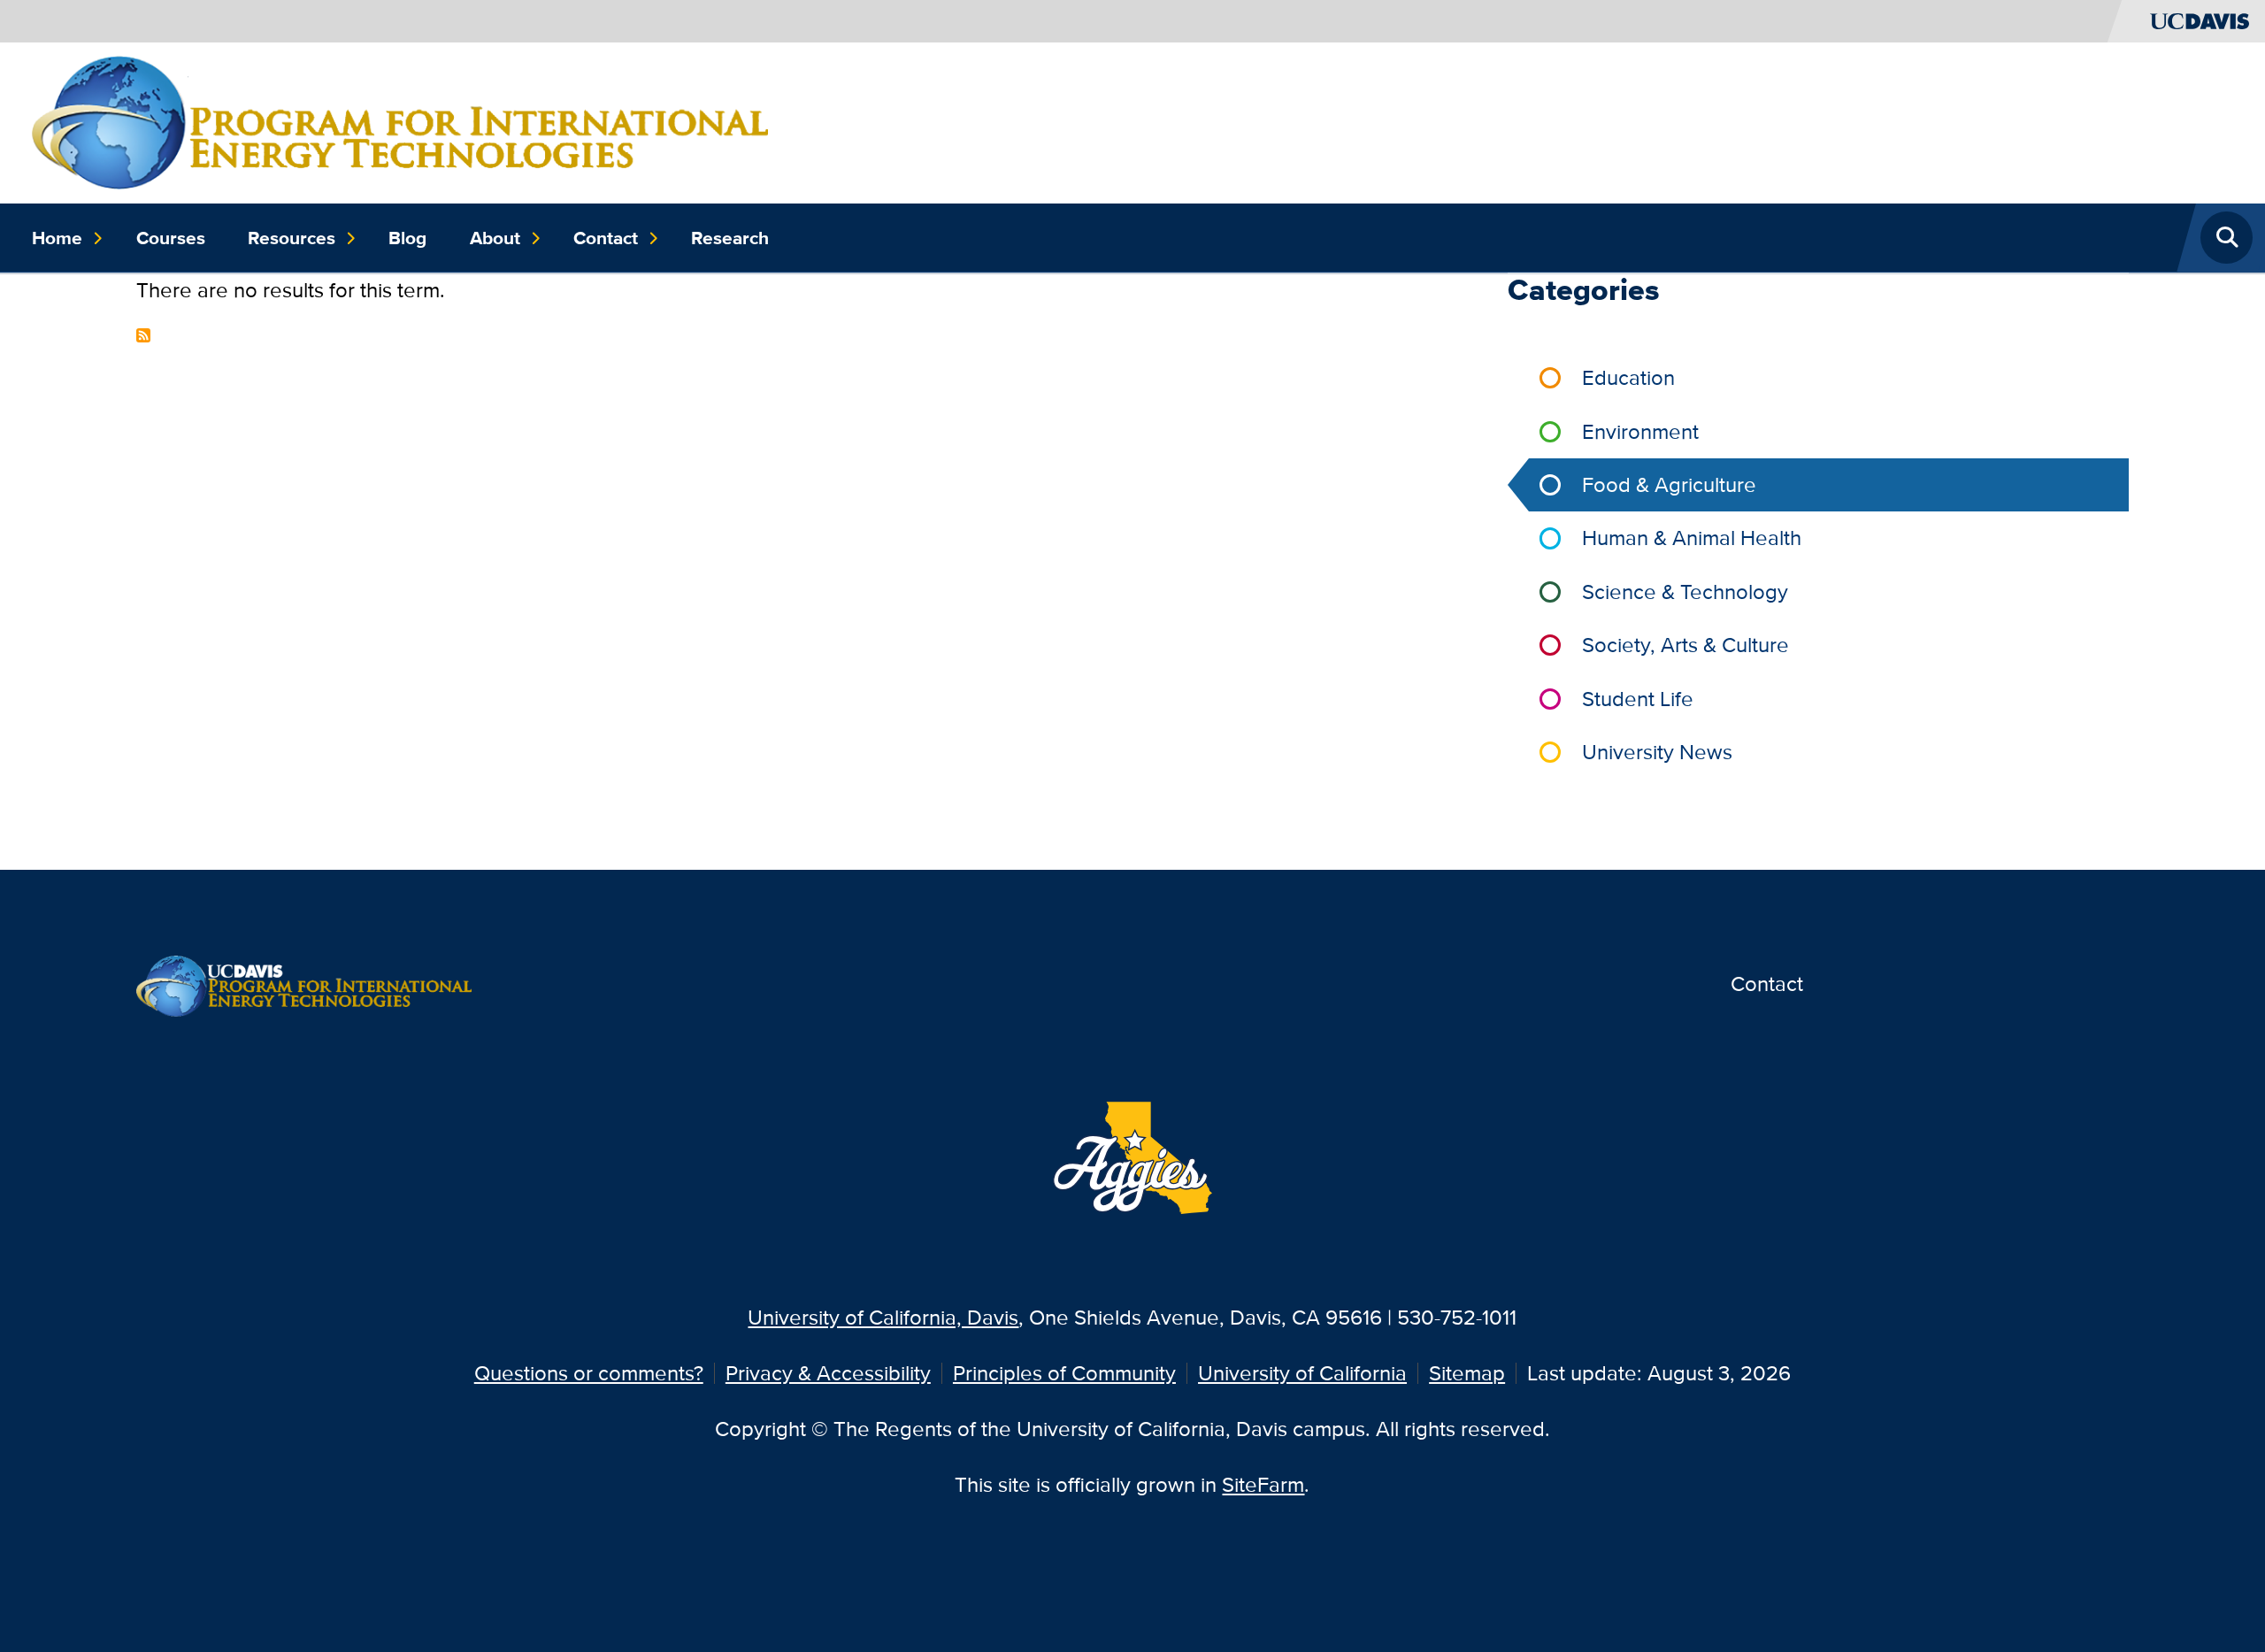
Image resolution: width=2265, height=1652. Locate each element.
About (495, 238)
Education (1628, 377)
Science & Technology (1685, 592)
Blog (407, 238)
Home (57, 238)
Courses (171, 238)
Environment (1640, 431)
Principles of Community (1064, 1373)
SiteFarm (1263, 1484)
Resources (292, 238)
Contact (606, 238)
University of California (1302, 1373)
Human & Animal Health (1692, 538)
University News (1657, 752)
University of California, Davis (883, 1317)
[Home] (399, 121)
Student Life (1638, 699)
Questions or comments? (589, 1373)
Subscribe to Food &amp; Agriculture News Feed (143, 335)
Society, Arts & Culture (1685, 645)
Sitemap (1467, 1373)
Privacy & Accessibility (828, 1373)
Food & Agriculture (1669, 484)
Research (730, 238)
